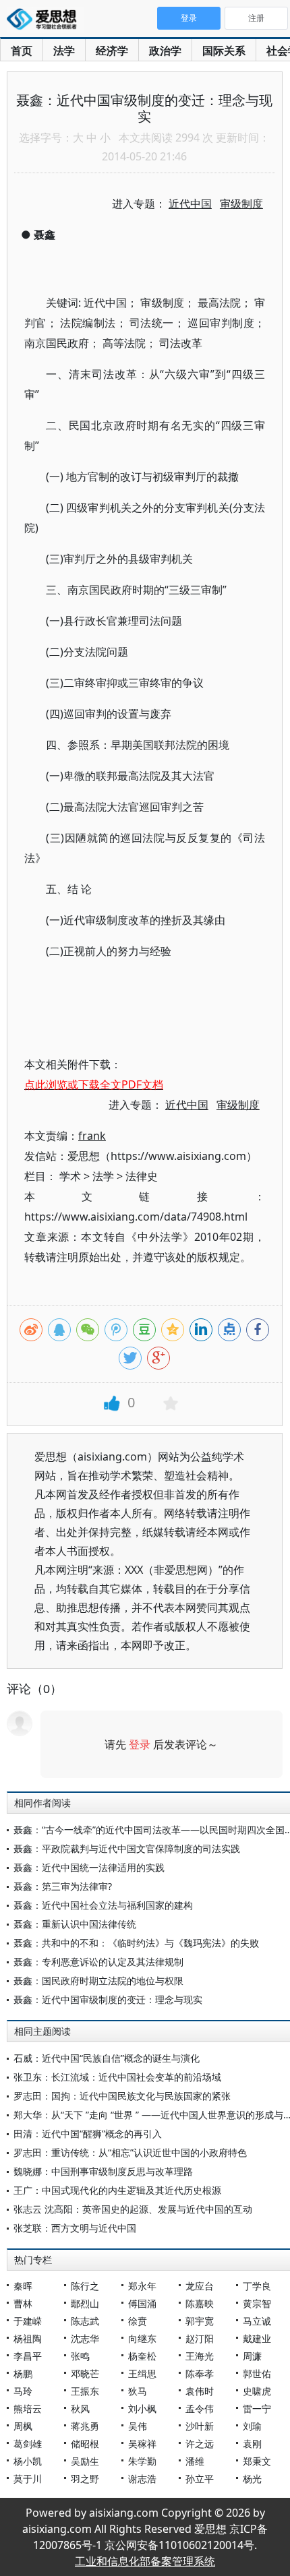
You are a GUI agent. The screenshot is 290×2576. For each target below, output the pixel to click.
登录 (140, 1744)
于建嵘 (28, 2321)
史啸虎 (257, 2391)
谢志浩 (142, 2479)
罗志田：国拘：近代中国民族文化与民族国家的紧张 (122, 2096)
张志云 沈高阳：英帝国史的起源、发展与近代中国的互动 (133, 2209)
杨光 (252, 2479)
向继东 (142, 2338)
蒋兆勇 (85, 2426)
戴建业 (257, 2338)
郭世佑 (257, 2373)
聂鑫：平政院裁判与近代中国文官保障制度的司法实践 (127, 1848)
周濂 (252, 2356)
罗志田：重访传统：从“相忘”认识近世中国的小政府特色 (130, 2152)
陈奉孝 (200, 2373)
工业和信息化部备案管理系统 (145, 2561)
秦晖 (23, 2286)
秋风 (80, 2409)
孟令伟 (200, 2409)
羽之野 (85, 2479)
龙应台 (200, 2286)
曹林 (23, 2303)
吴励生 (85, 2461)
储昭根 (85, 2444)
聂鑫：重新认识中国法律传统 (75, 1924)
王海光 (200, 2356)
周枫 (23, 2426)
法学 (64, 51)
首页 (22, 51)
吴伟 (138, 2426)
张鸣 (80, 2356)
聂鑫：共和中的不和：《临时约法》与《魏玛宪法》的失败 (136, 1943)
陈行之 (85, 2286)
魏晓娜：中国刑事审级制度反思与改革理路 (103, 2171)
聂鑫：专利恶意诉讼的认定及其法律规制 (98, 1962)
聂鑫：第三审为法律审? (63, 1886)
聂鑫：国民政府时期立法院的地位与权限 (98, 1981)
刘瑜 (252, 2426)
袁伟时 (200, 2391)
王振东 (85, 2391)
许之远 (200, 2444)
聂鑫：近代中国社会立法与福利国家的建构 (103, 1905)
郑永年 (142, 2286)
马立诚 (257, 2321)
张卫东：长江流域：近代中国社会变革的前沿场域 (117, 2077)
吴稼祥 (142, 2444)
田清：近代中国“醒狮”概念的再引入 (88, 2134)
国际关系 (224, 51)
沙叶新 (200, 2426)
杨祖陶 (28, 2338)
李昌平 (28, 2356)
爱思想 (46, 20)
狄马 (138, 2391)
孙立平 (200, 2479)
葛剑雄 (28, 2444)
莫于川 (28, 2479)
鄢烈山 (85, 2303)
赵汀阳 (200, 2338)
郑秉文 (257, 2461)
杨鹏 (23, 2373)
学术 (70, 1176)
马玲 (23, 2391)
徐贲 (138, 2321)
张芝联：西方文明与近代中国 (75, 2228)
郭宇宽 (200, 2321)
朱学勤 (142, 2461)
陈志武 (85, 2321)
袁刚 (252, 2444)
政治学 (165, 51)
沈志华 (85, 2338)
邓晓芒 (85, 2373)
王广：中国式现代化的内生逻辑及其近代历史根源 (117, 2190)
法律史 (142, 1176)
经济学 (112, 51)
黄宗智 (257, 2303)
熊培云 (28, 2409)
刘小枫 (142, 2409)
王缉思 (142, 2373)
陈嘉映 (200, 2303)
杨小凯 (28, 2461)
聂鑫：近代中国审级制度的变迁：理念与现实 (108, 1999)
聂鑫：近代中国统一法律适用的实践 (89, 1867)
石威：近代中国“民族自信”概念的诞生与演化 (107, 2058)
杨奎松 (142, 2356)
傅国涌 (142, 2303)
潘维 (195, 2461)
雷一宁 (257, 2409)
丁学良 (257, 2286)
